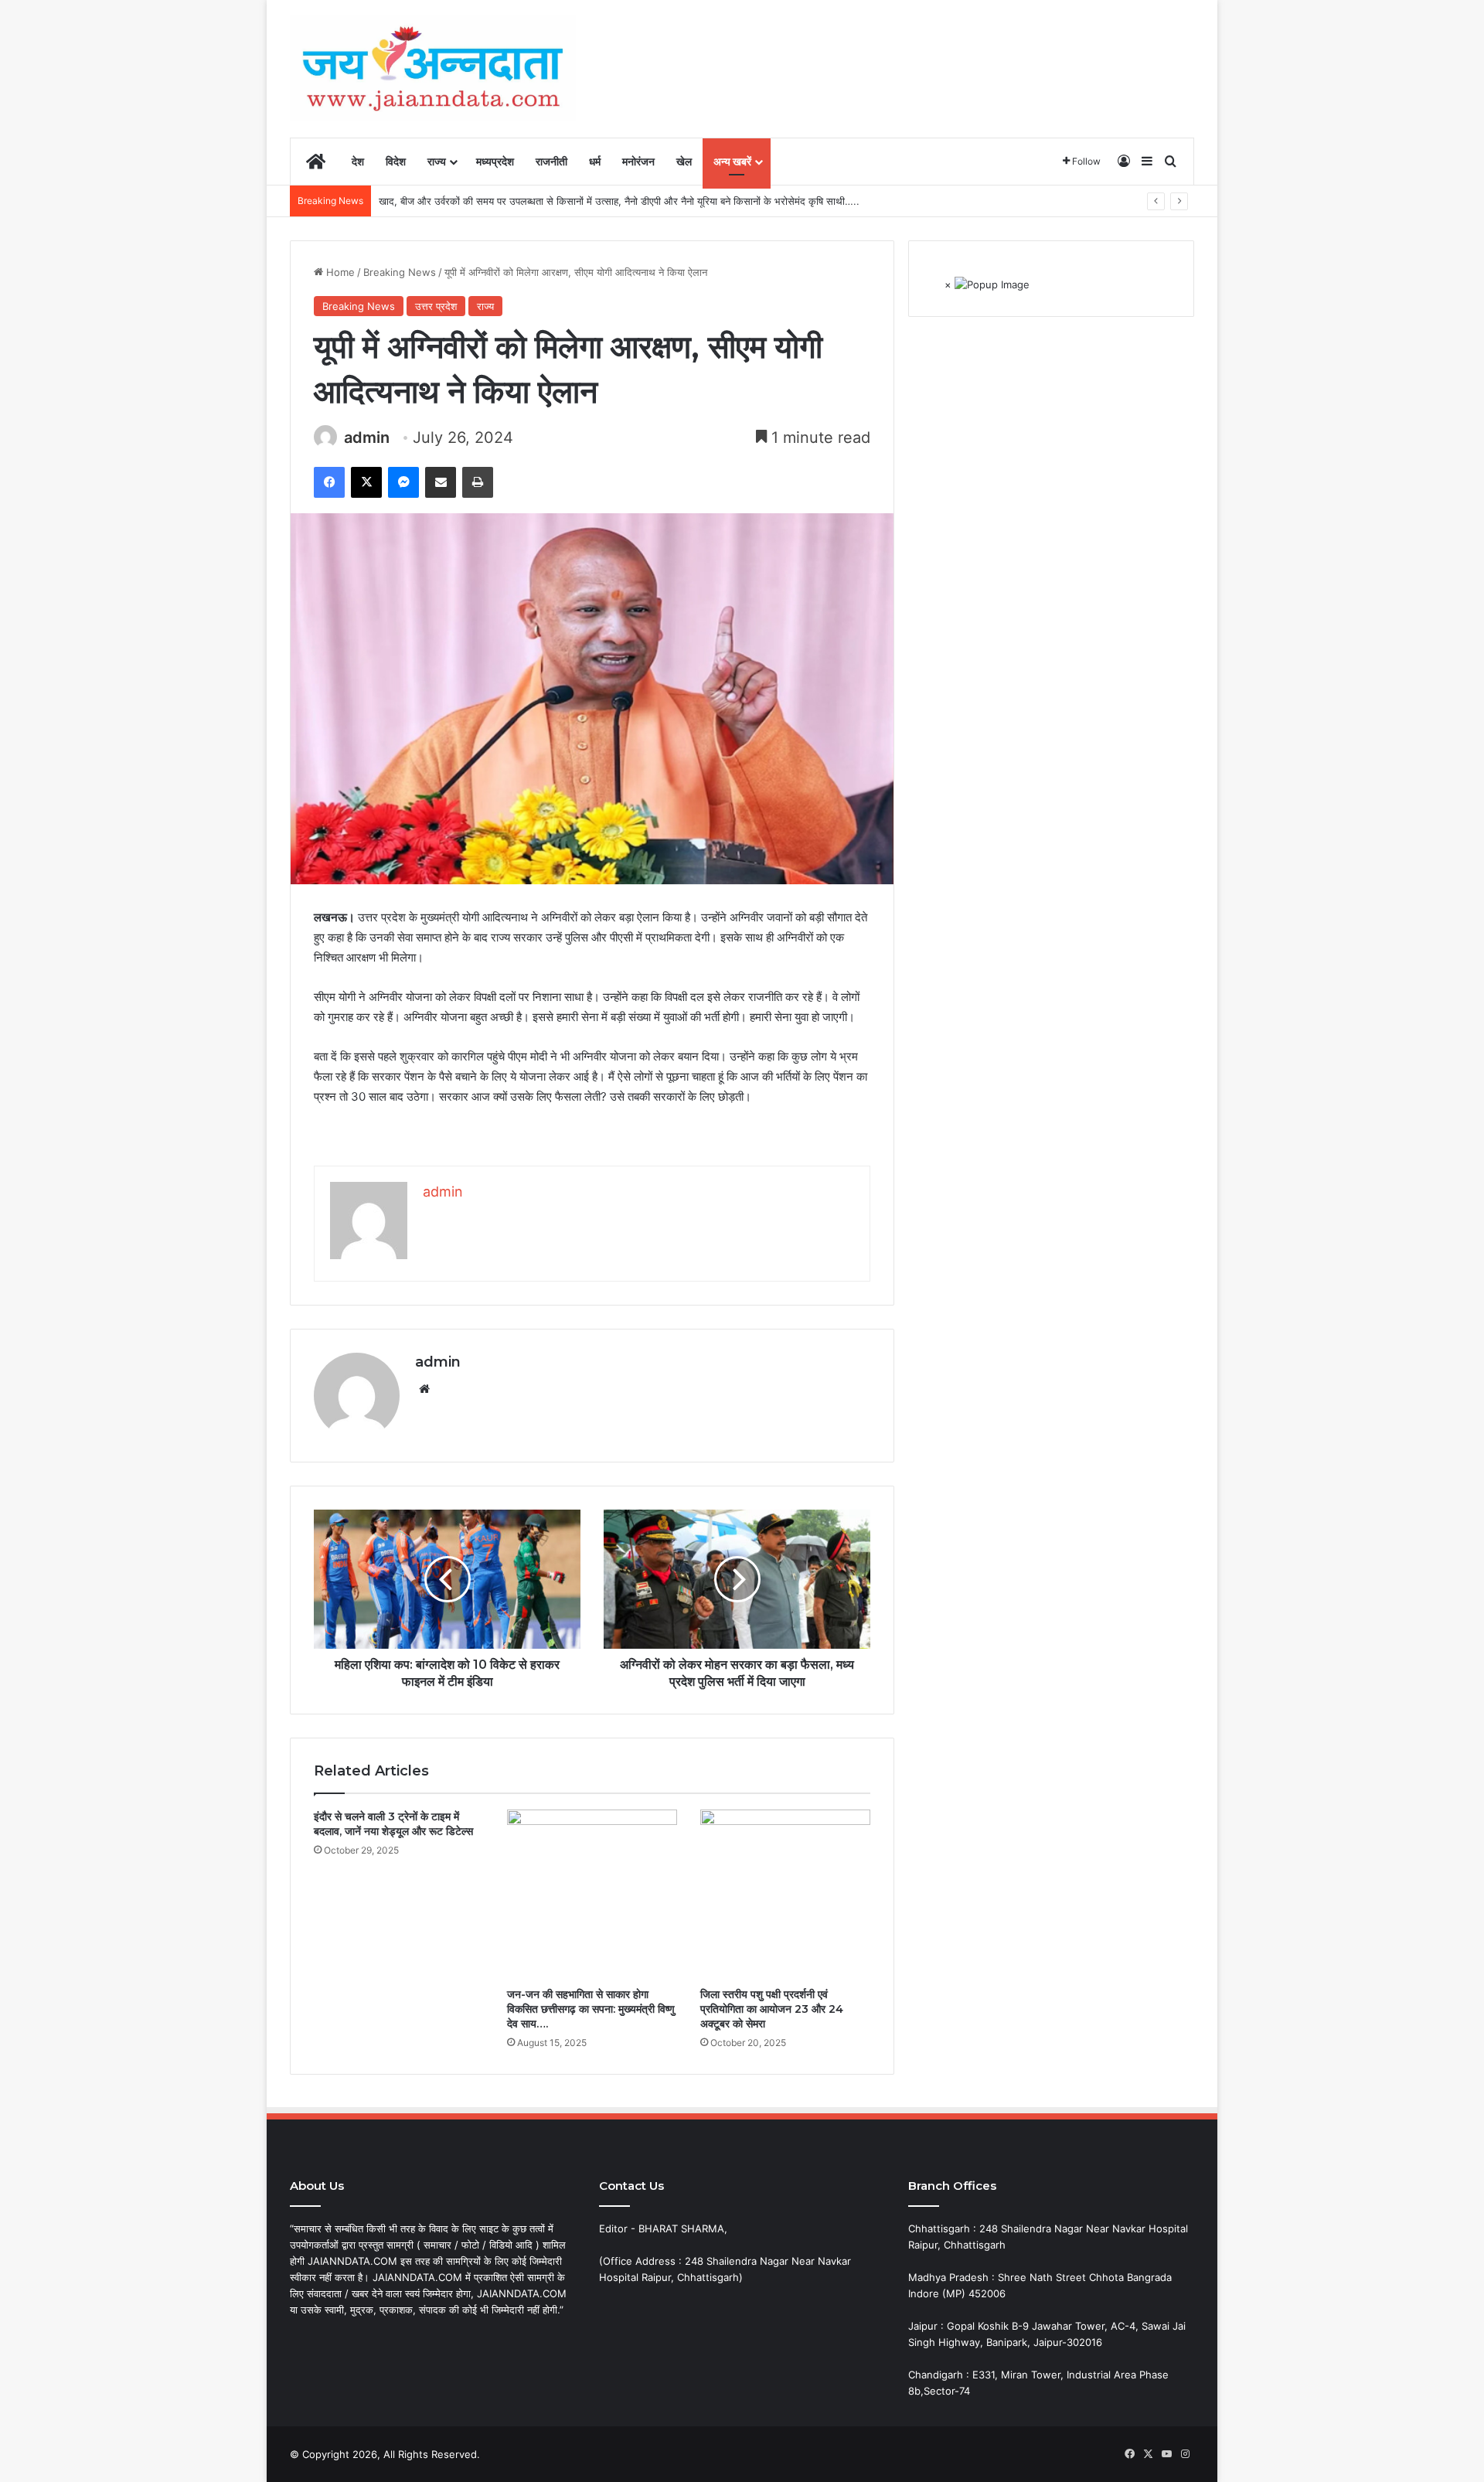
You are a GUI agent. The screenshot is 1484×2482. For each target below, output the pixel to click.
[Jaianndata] (433, 68)
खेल (684, 161)
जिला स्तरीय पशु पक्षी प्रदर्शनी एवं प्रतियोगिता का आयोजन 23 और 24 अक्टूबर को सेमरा (772, 2009)
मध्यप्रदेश (495, 161)
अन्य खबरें (732, 161)
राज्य (437, 161)
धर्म (595, 161)
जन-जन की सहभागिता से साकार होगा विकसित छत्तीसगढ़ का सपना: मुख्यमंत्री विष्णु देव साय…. (591, 2009)
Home (339, 272)
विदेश (396, 161)
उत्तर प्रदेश (436, 306)
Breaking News (400, 272)
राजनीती (551, 161)
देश (358, 161)
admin (367, 437)
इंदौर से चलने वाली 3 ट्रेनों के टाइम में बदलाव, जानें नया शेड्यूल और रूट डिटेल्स (393, 1824)
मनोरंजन (638, 161)
